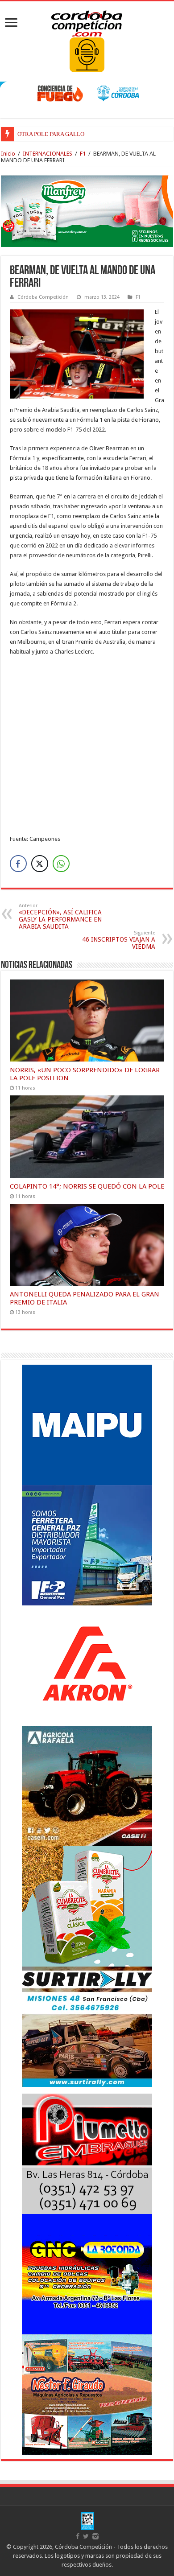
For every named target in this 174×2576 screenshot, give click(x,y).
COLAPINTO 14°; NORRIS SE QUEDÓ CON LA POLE (87, 1186)
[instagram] (95, 2536)
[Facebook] (78, 2536)
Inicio (8, 154)
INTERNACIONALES (48, 154)
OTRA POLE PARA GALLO (51, 134)
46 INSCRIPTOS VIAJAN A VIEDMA (119, 940)
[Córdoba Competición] (87, 22)
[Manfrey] (87, 211)
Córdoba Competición (43, 297)
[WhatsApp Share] (61, 864)
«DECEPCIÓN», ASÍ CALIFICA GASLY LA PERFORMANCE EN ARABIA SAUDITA (60, 916)
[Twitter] (86, 2536)
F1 (83, 154)
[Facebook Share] (18, 864)
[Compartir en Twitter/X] (40, 864)
